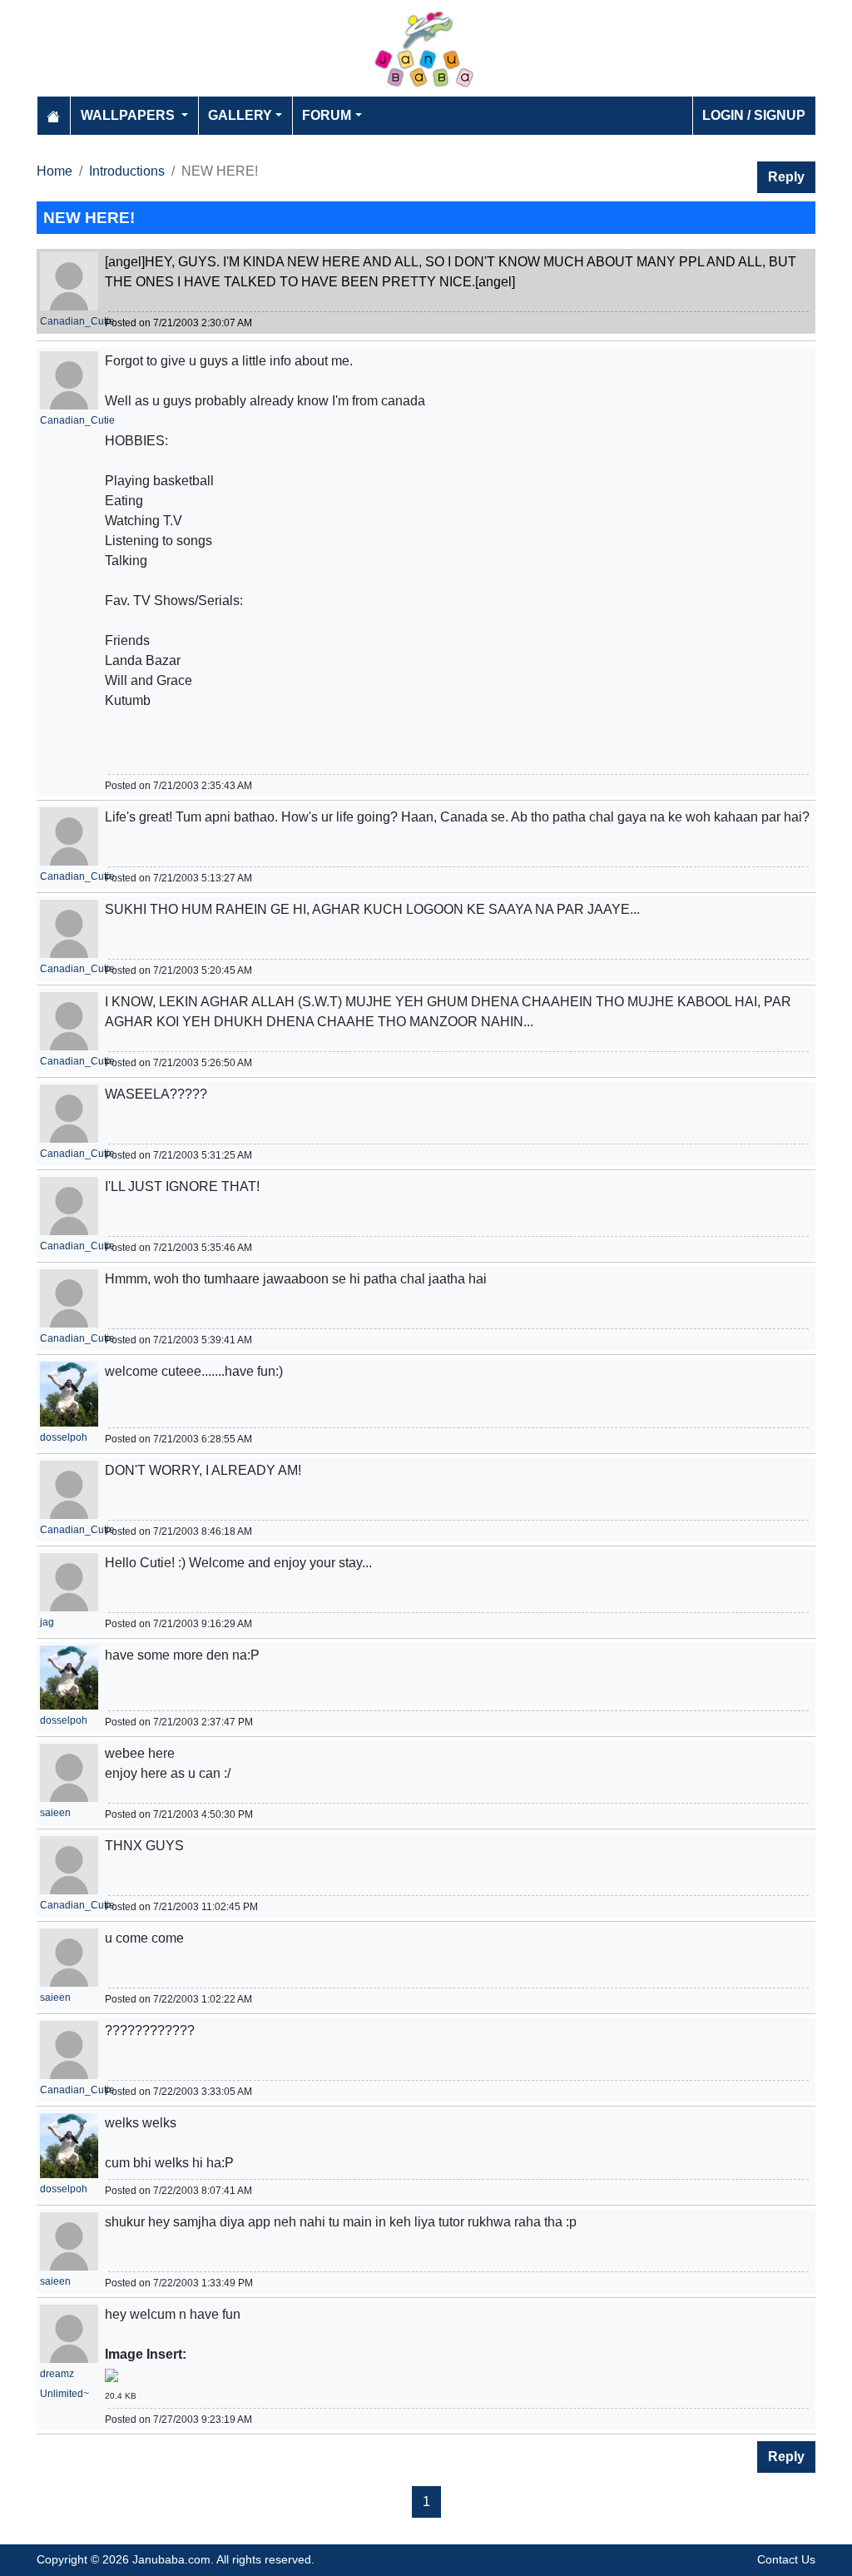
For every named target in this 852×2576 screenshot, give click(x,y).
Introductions (127, 171)
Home (54, 171)
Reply (786, 177)
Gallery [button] (240, 115)
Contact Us (786, 2559)
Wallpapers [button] (129, 115)
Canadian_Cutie (77, 321)
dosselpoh (64, 1437)
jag (47, 1622)
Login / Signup (754, 115)
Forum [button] (327, 115)
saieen (55, 1813)
